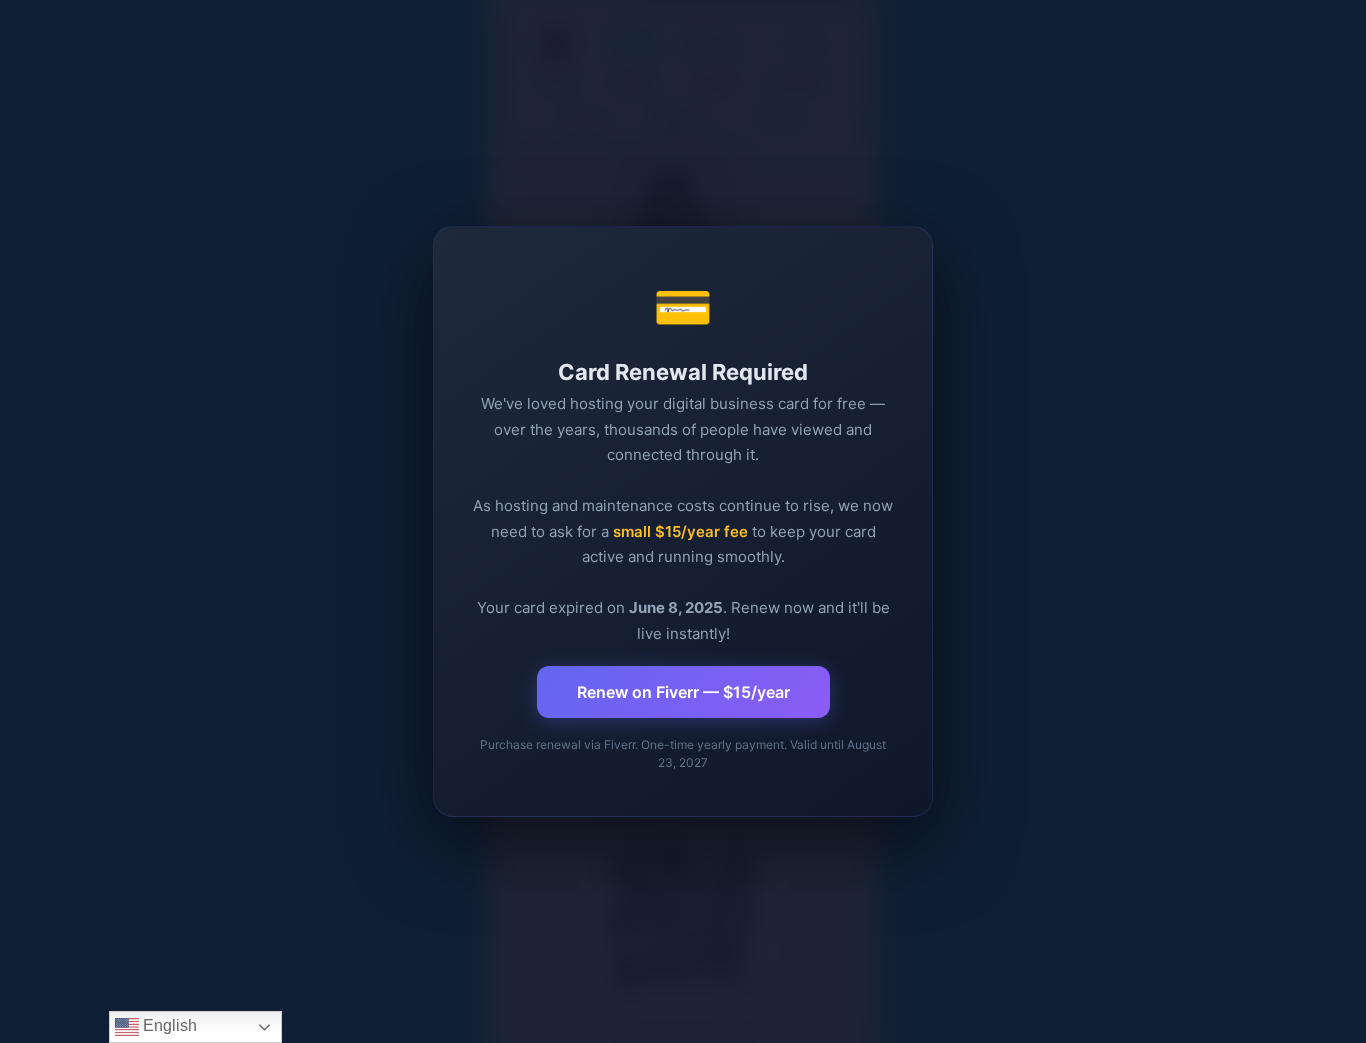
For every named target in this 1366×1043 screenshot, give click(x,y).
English (168, 1025)
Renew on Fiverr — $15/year (683, 692)
